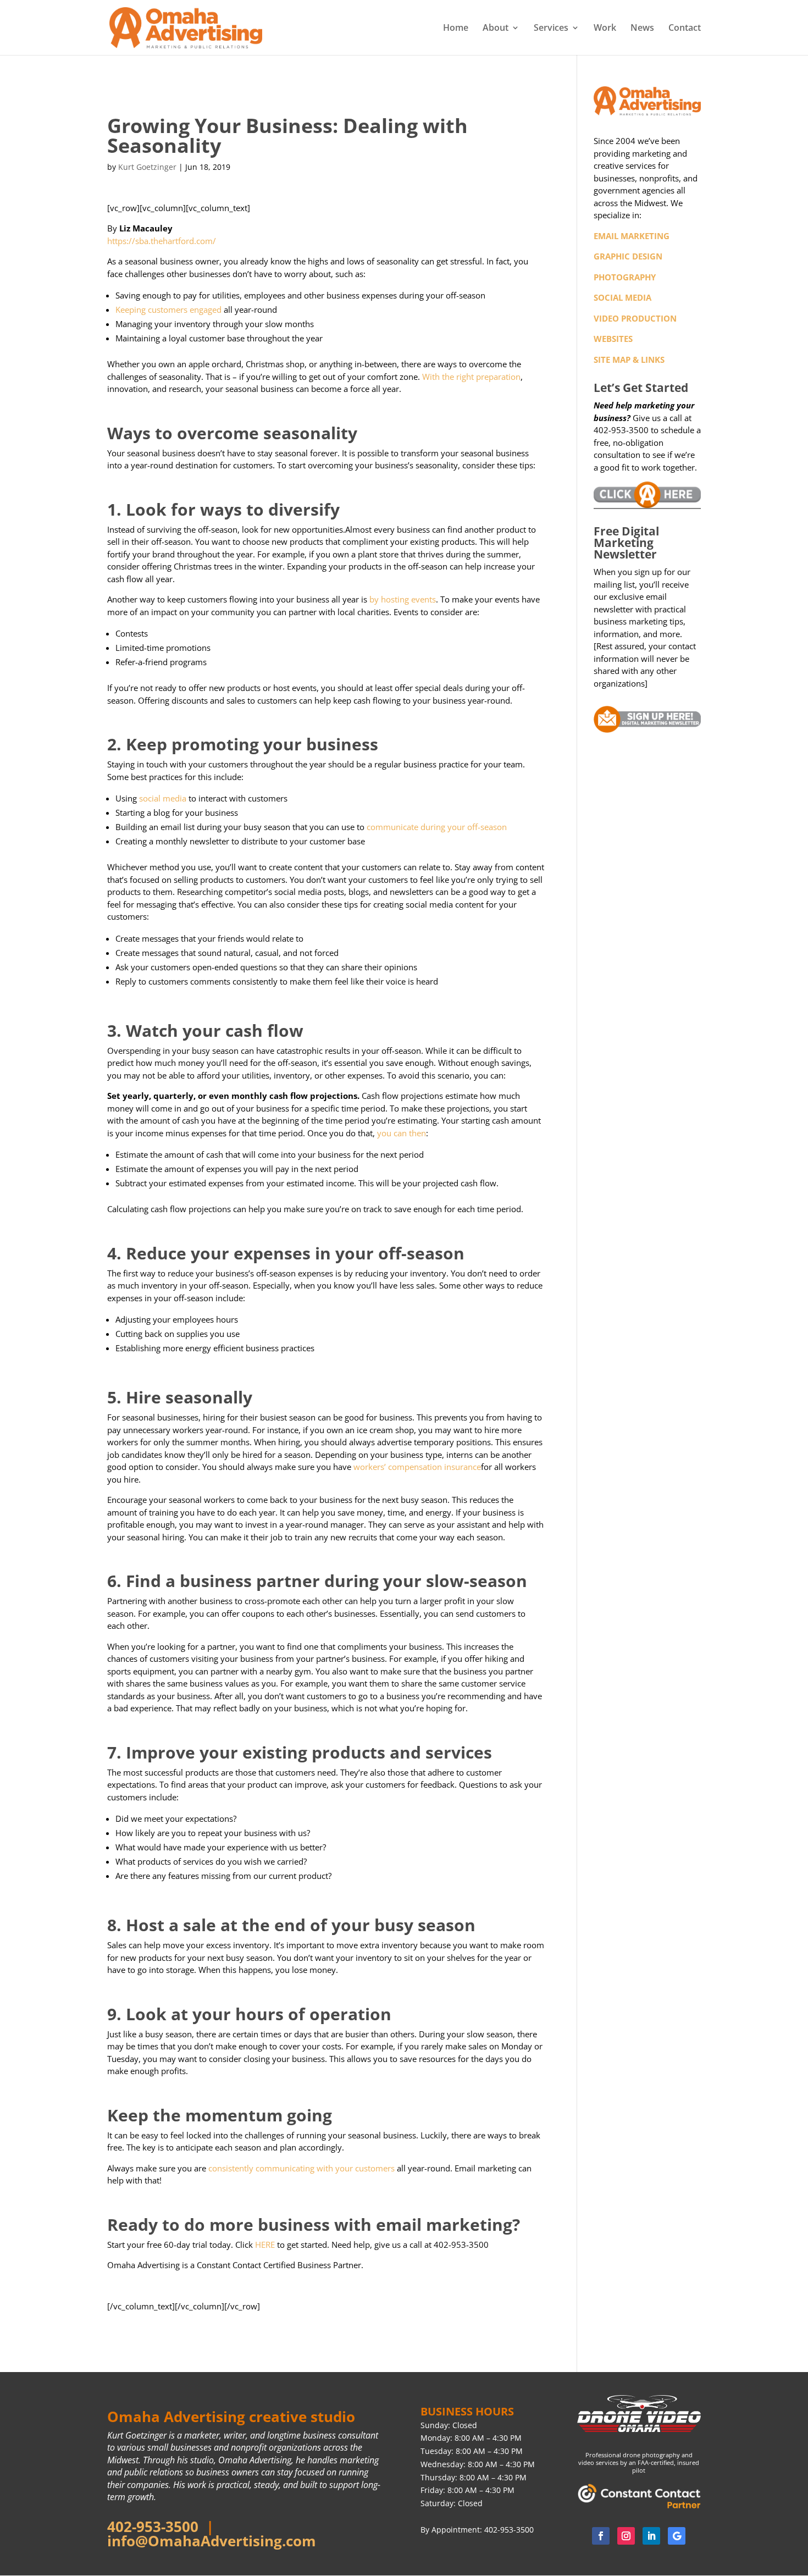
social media (163, 798)
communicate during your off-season (437, 827)
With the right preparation (470, 377)
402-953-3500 (153, 2527)
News (642, 29)
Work (605, 29)
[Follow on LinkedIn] (651, 2536)
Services (551, 29)
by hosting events (403, 599)
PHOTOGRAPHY (625, 277)
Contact (685, 29)
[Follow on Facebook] (601, 2536)
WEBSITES (613, 339)
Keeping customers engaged (168, 309)
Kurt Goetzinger (147, 167)
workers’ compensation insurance (416, 1467)
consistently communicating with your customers (301, 2168)
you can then (400, 1133)
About (496, 29)
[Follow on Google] (677, 2536)
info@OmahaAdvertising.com (212, 2541)
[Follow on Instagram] (626, 2536)
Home (456, 29)
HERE (265, 2245)
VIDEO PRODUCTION (635, 318)
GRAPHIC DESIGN (628, 256)
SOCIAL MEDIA (622, 297)
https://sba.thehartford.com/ (162, 241)
